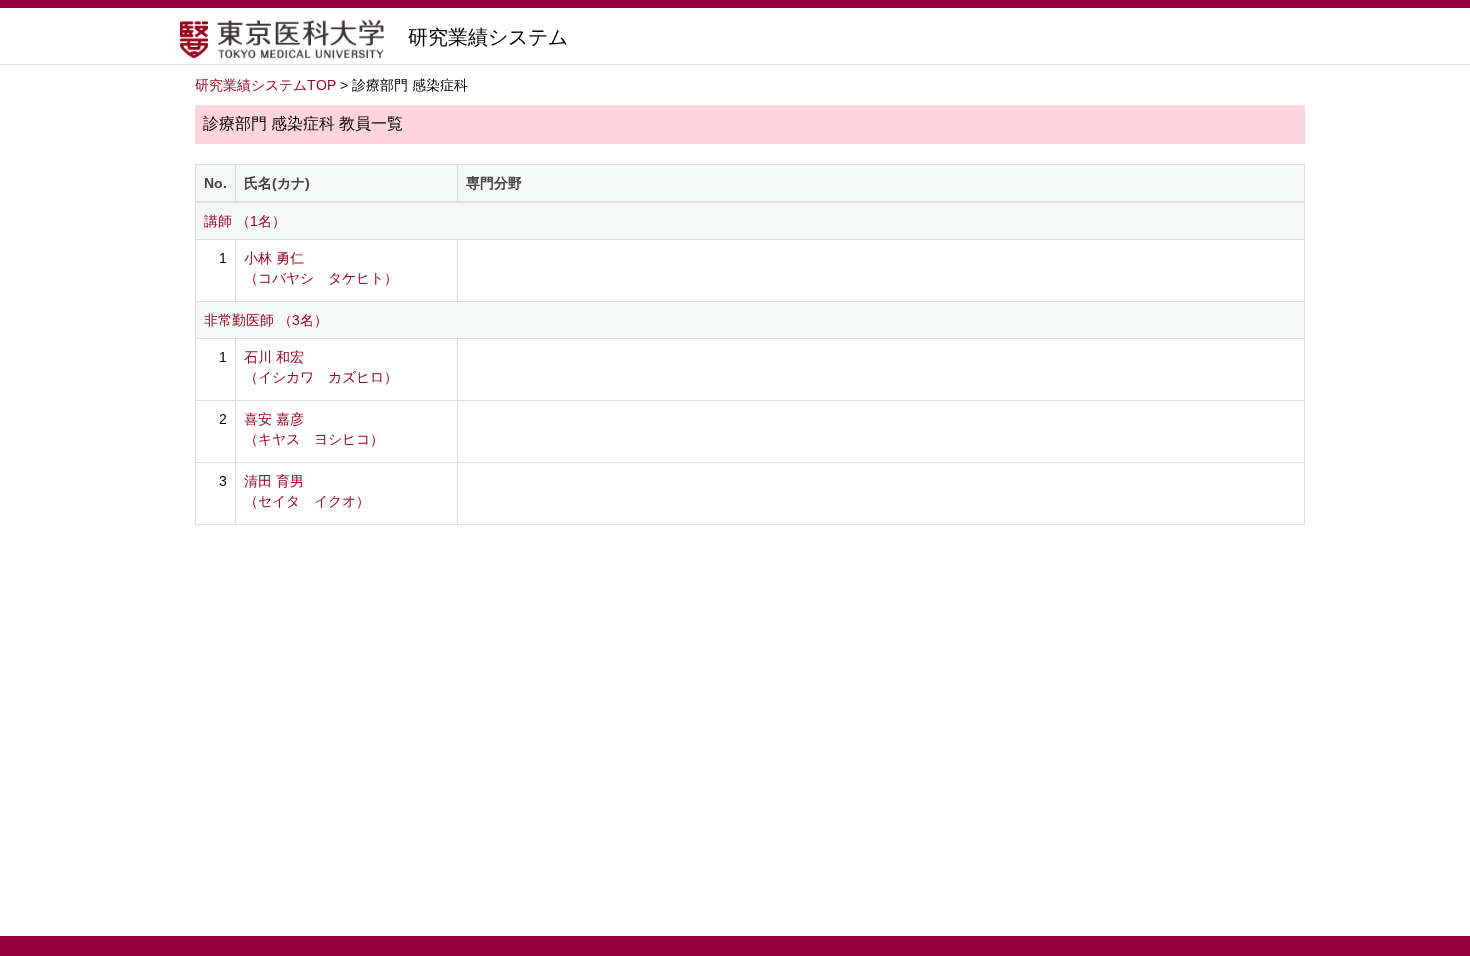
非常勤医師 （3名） (266, 320)
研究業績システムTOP (265, 85)
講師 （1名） (245, 221)
